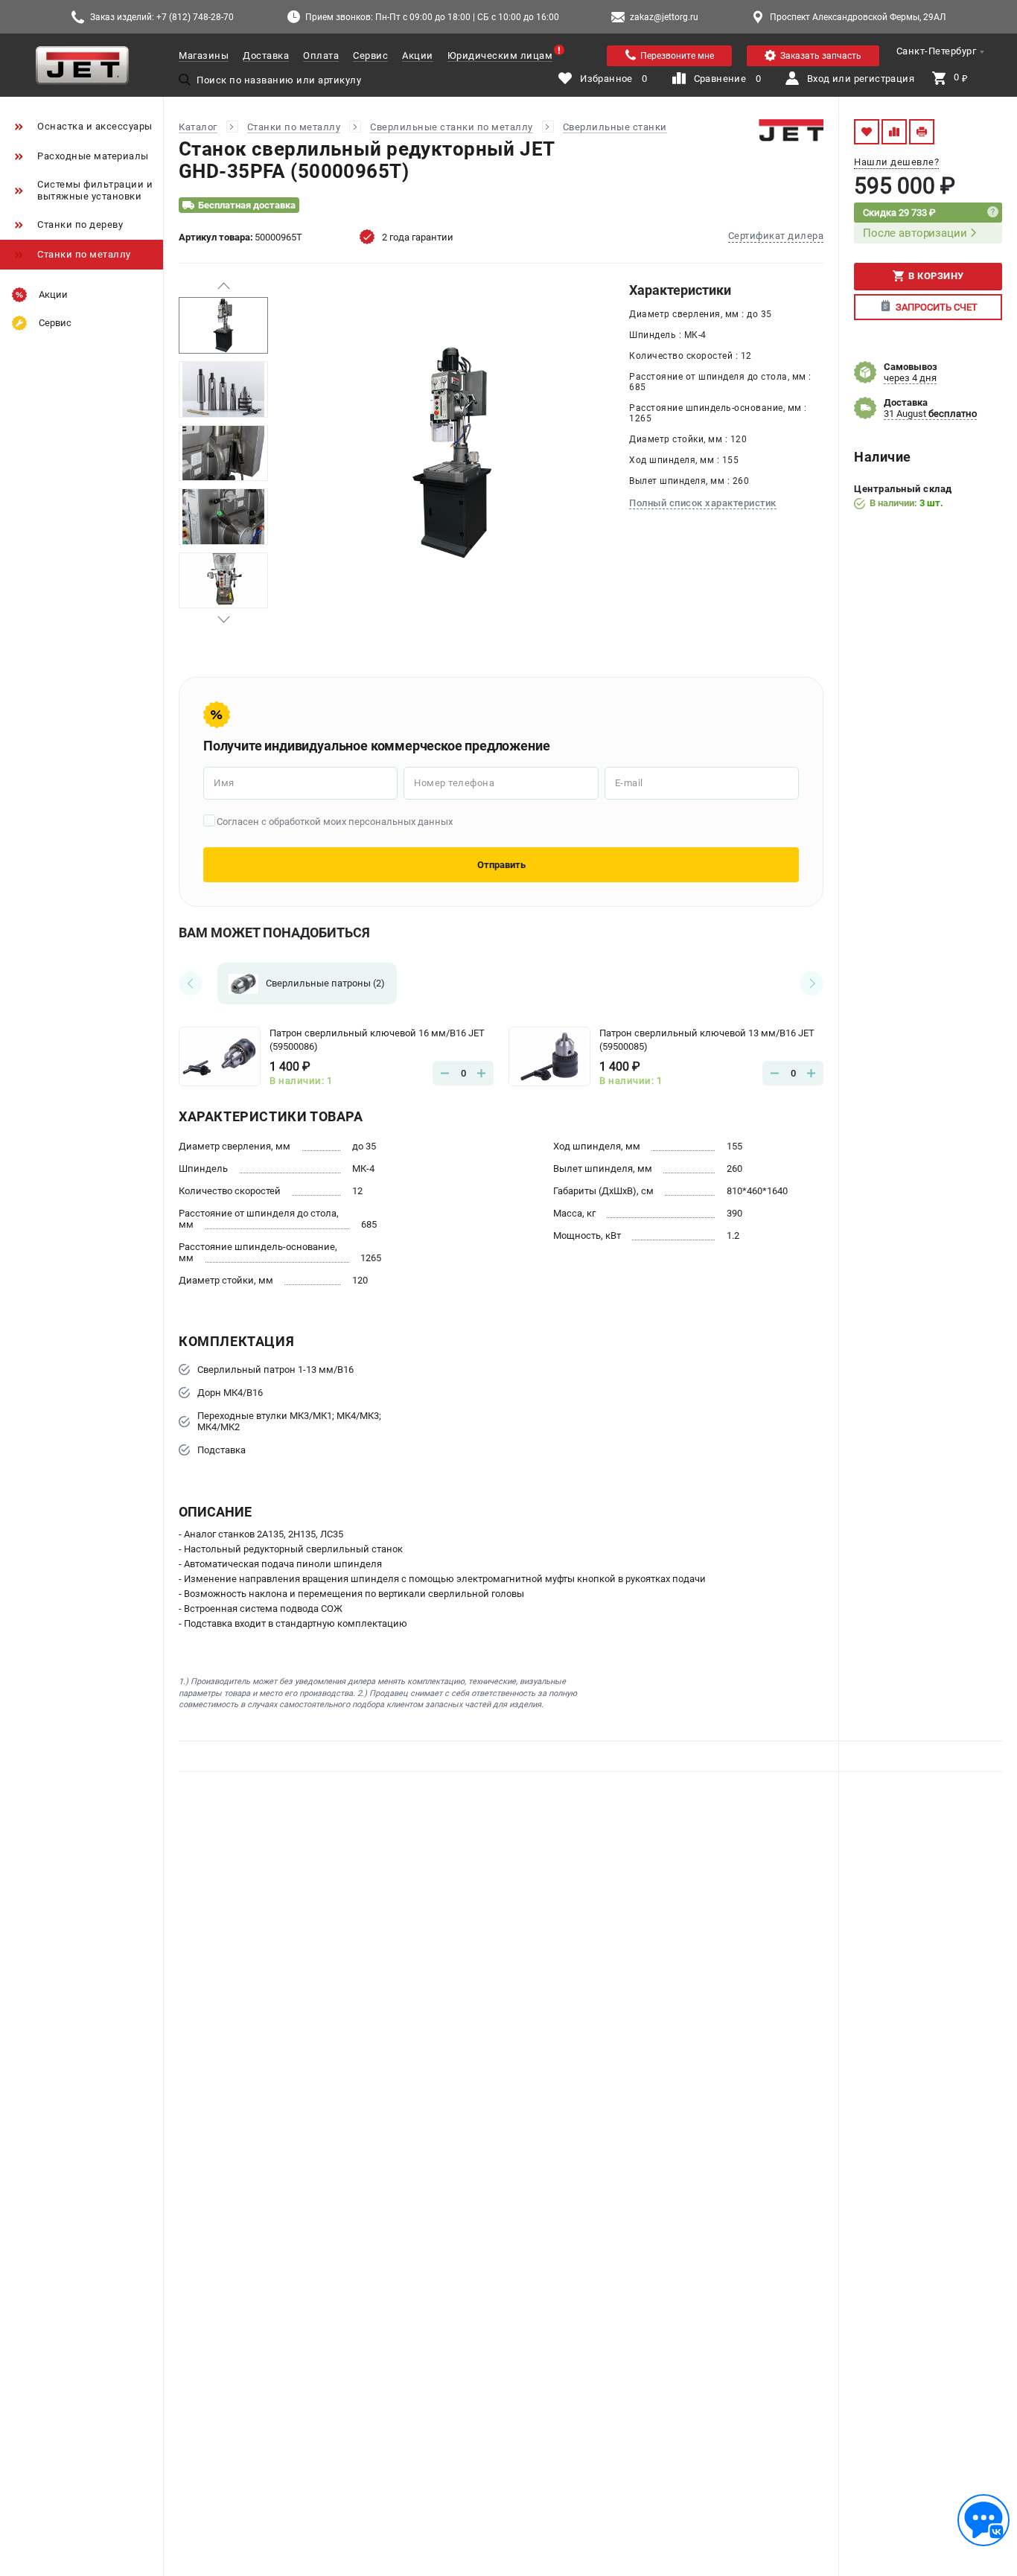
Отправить (501, 865)
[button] (223, 286)
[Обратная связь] (983, 2520)
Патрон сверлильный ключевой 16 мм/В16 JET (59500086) (377, 1040)
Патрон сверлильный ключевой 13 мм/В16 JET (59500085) (707, 1040)
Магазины (204, 55)
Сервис (370, 55)
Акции (418, 55)
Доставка (266, 55)
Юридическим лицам (500, 55)
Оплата (321, 55)
